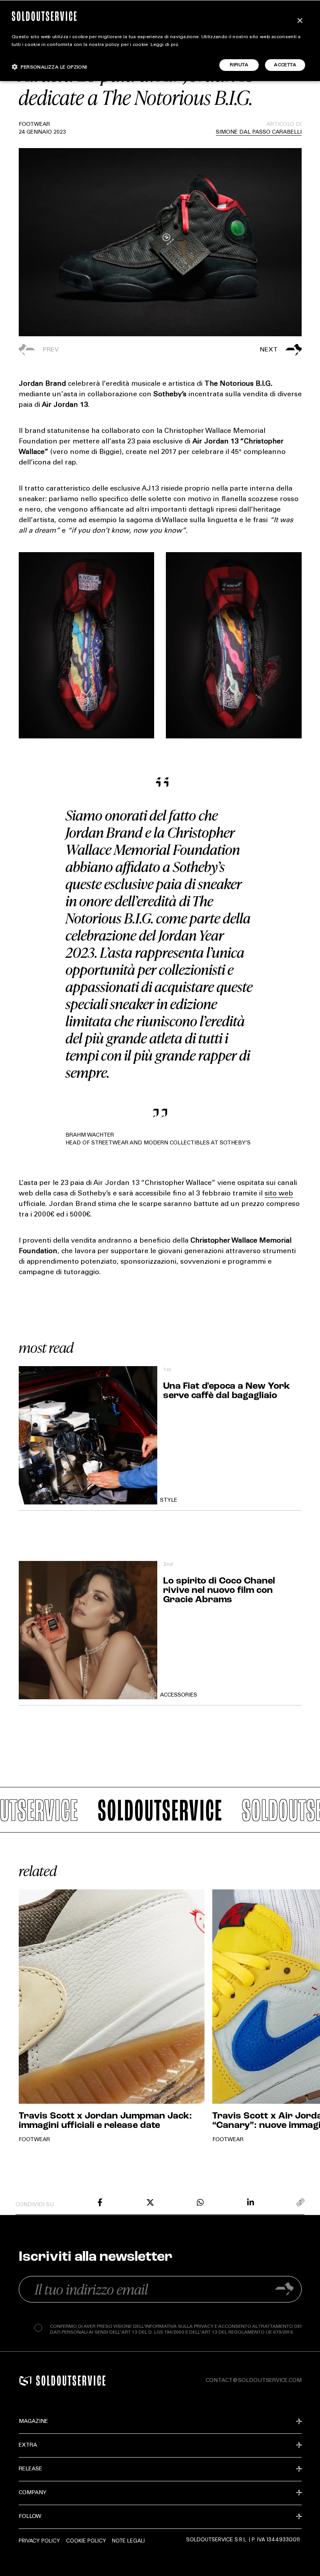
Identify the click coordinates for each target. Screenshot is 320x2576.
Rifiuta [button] (239, 65)
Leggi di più (164, 45)
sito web (279, 1194)
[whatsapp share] (200, 2202)
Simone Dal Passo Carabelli (259, 132)
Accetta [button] (285, 65)
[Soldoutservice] (25, 2381)
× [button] (300, 21)
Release (30, 2469)
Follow (30, 2517)
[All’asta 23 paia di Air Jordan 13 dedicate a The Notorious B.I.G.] (100, 2202)
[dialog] (160, 41)
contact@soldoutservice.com (254, 2381)
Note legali (128, 2541)
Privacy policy (39, 2541)
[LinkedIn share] (251, 2202)
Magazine (33, 2422)
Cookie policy (86, 2541)
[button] (231, 350)
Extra (28, 2445)
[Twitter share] (150, 2202)
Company (33, 2493)
